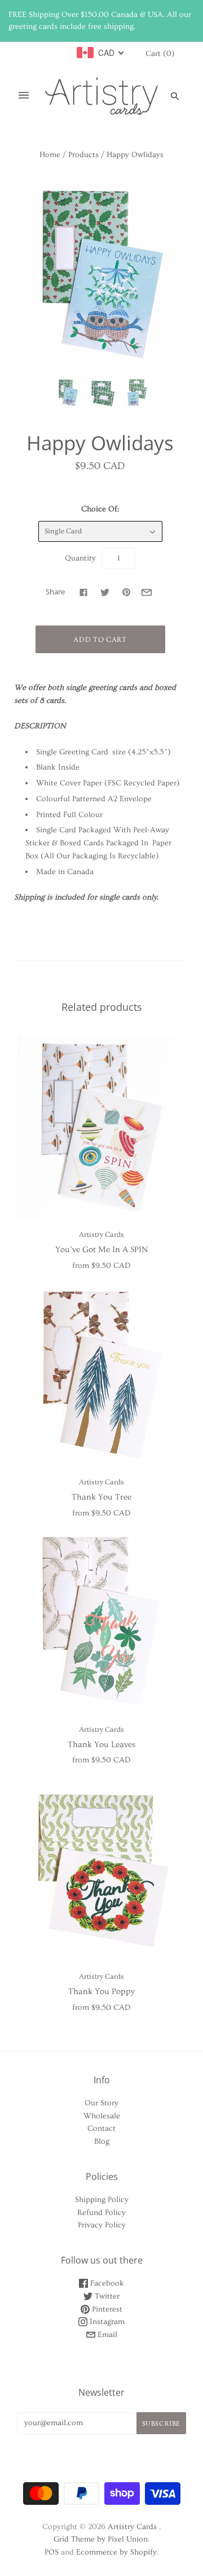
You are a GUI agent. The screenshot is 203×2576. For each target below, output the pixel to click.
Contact (101, 2128)
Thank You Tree (101, 1497)
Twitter (106, 2296)
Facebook (106, 2283)
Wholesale (102, 2116)
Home (50, 155)
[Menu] (24, 96)
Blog (102, 2141)
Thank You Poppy (101, 1991)
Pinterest (106, 2309)
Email (106, 2335)
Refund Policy (101, 2213)
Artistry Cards (101, 1235)
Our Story (101, 2103)
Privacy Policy (102, 2225)
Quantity (80, 558)
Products (83, 155)
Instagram (106, 2322)
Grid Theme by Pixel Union (101, 2539)
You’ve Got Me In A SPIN (101, 1250)
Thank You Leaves (101, 1745)
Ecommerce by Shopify (116, 2552)
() (160, 54)
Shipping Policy (102, 2200)
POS (52, 2552)
